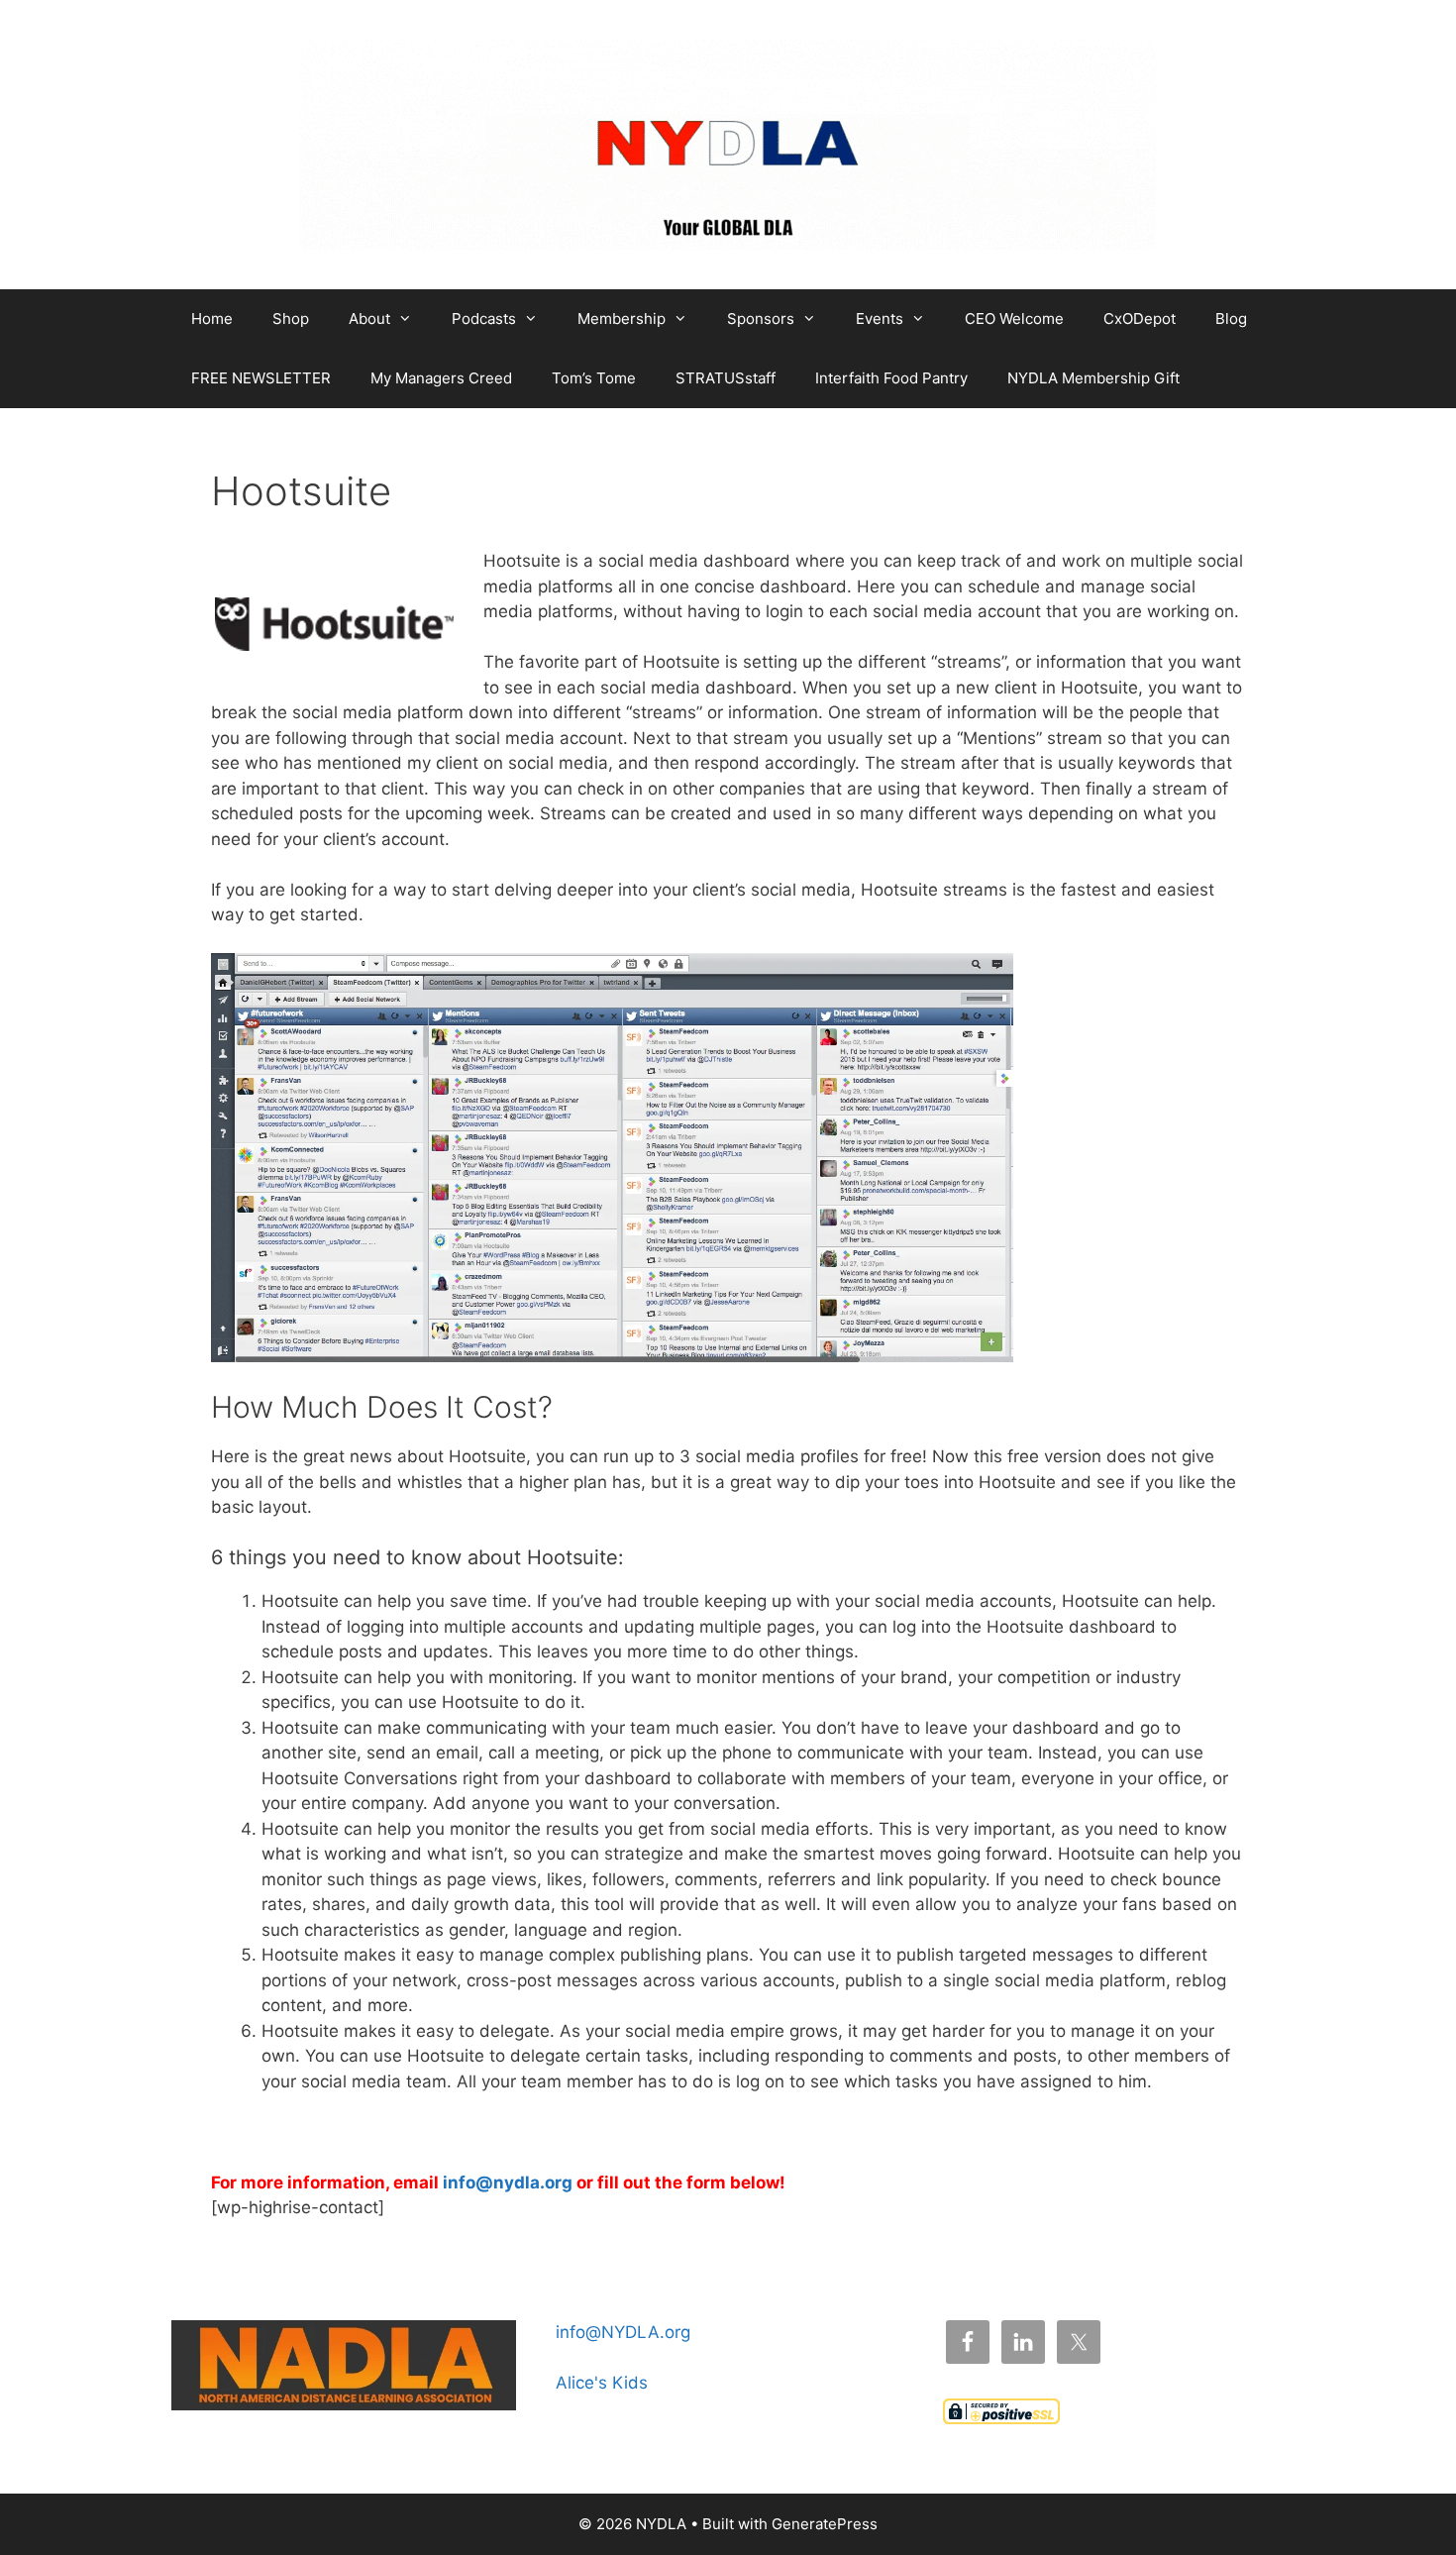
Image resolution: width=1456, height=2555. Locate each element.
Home (212, 319)
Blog (1231, 319)
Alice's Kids (602, 2383)
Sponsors (761, 319)
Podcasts (484, 319)
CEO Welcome (1014, 319)
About (369, 319)
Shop (291, 319)
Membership (622, 319)
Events (880, 319)
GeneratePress (825, 2524)
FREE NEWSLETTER (261, 378)
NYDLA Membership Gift (1093, 378)
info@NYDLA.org (623, 2332)
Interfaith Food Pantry (891, 378)
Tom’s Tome (594, 378)
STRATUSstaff (726, 378)
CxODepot (1140, 319)
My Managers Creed (441, 378)
